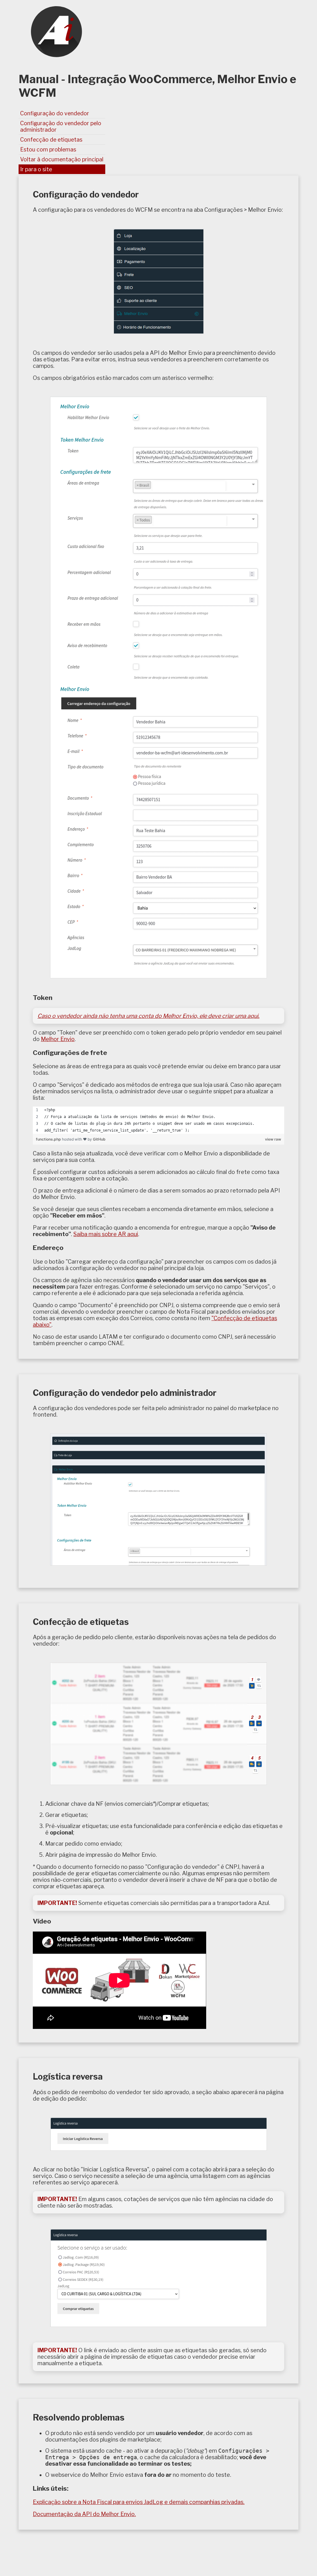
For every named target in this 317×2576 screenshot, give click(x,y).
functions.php (49, 1139)
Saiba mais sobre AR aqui (106, 1234)
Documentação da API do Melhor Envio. (84, 2514)
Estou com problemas (48, 149)
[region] (158, 1120)
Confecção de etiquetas (51, 140)
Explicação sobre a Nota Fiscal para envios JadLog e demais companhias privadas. (139, 2502)
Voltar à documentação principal (62, 159)
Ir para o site (36, 169)
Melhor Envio (58, 1039)
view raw (273, 1139)
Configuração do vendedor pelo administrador (61, 126)
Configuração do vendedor (55, 113)
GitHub (99, 1139)
